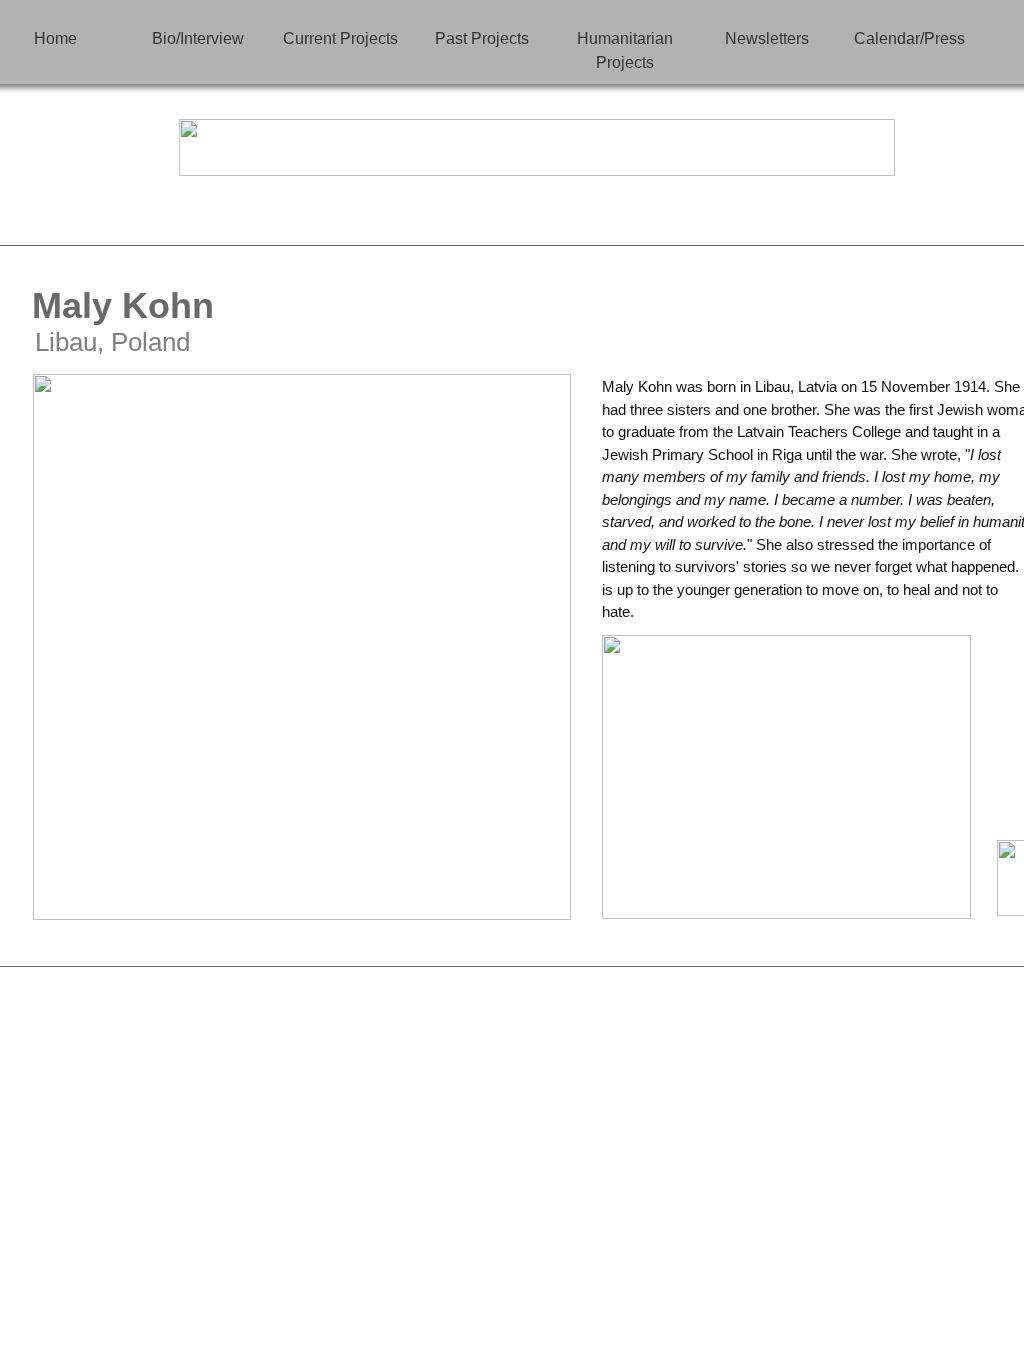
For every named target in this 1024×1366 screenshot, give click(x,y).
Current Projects (340, 38)
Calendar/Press (909, 38)
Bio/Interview (198, 38)
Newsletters (767, 38)
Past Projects (482, 38)
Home (55, 38)
